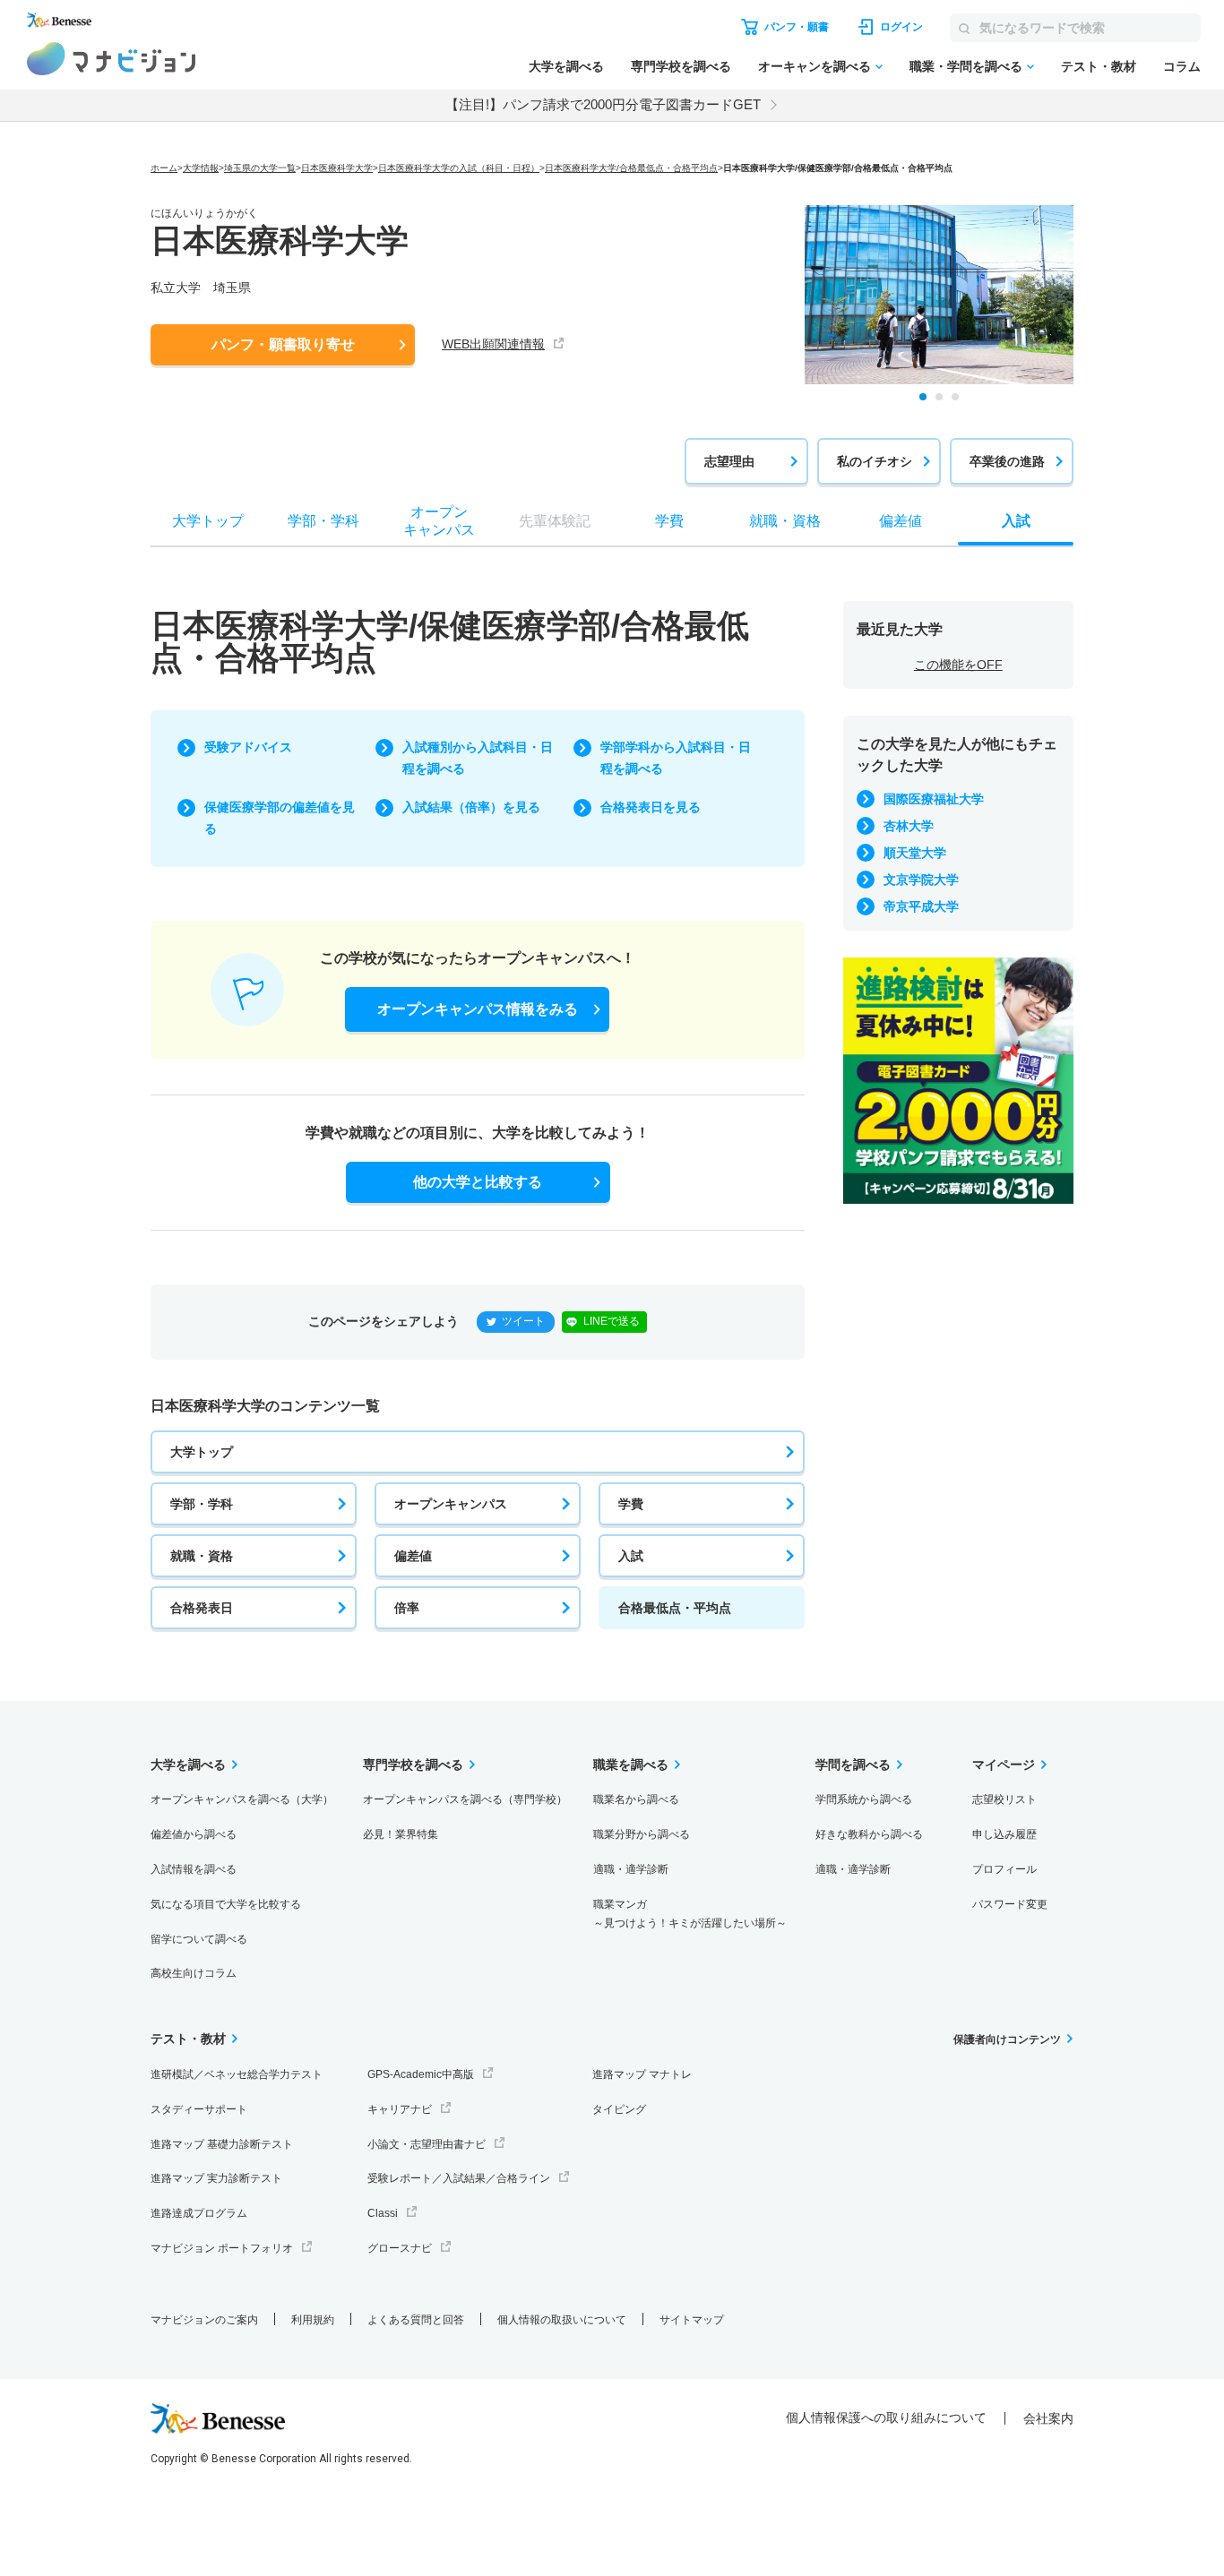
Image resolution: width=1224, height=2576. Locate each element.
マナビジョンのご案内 (204, 2320)
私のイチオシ (875, 461)
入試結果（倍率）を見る (471, 807)
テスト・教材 (1099, 66)
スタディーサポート (199, 2109)
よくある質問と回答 (416, 2320)
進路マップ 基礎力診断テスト (222, 2144)
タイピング (619, 2109)
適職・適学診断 (631, 1869)
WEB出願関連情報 (493, 344)
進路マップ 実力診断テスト (216, 2178)
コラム (1182, 66)
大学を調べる (566, 66)
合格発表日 (202, 1608)
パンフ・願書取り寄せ (283, 344)
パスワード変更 (1010, 1904)
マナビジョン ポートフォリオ (222, 2248)
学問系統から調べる (864, 1799)
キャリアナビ (400, 2109)
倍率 (407, 1608)
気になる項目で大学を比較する (226, 1904)
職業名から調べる (636, 1799)
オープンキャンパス (451, 1504)
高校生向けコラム (194, 1973)
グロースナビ (400, 2248)
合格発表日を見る (651, 807)
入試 (631, 1556)
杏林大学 (909, 826)
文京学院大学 (921, 880)
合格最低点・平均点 (675, 1608)
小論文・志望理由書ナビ (427, 2144)
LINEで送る (612, 1321)
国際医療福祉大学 (934, 799)
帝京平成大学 (921, 906)
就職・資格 (202, 1556)
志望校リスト (1004, 1799)
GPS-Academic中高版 (421, 2074)
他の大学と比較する (478, 1182)
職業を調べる (631, 1765)
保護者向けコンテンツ (1007, 2039)
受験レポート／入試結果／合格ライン (459, 2178)
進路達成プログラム (199, 2213)
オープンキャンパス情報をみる (478, 1009)
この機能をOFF (958, 665)
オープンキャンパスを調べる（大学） (242, 1799)
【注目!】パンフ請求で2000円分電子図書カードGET (603, 104)
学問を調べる (853, 1765)
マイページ (1004, 1765)
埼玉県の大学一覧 (260, 168)
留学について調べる (199, 1939)
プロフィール (1004, 1869)
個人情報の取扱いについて (562, 2320)
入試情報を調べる (194, 1869)
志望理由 (729, 461)
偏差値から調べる (194, 1834)
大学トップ (202, 1452)
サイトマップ (692, 2320)
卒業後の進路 (1007, 461)
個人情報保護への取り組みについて (886, 2417)
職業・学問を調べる (966, 66)
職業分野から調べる (642, 1834)
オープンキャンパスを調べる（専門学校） (465, 1799)
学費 (631, 1504)
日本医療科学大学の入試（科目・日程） (459, 168)
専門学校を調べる (681, 66)
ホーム (164, 168)
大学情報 (201, 168)
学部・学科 (202, 1504)
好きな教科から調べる (869, 1834)
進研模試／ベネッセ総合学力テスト (237, 2074)
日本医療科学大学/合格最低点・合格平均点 (631, 168)
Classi (383, 2213)
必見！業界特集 (401, 1834)
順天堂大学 (915, 853)
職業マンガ (690, 1914)
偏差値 (413, 1556)
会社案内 (1048, 2418)
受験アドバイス (248, 747)
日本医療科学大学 (337, 168)
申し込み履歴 (1004, 1834)
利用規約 (313, 2320)
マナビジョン (112, 59)
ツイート (523, 1321)
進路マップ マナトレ (642, 2074)
